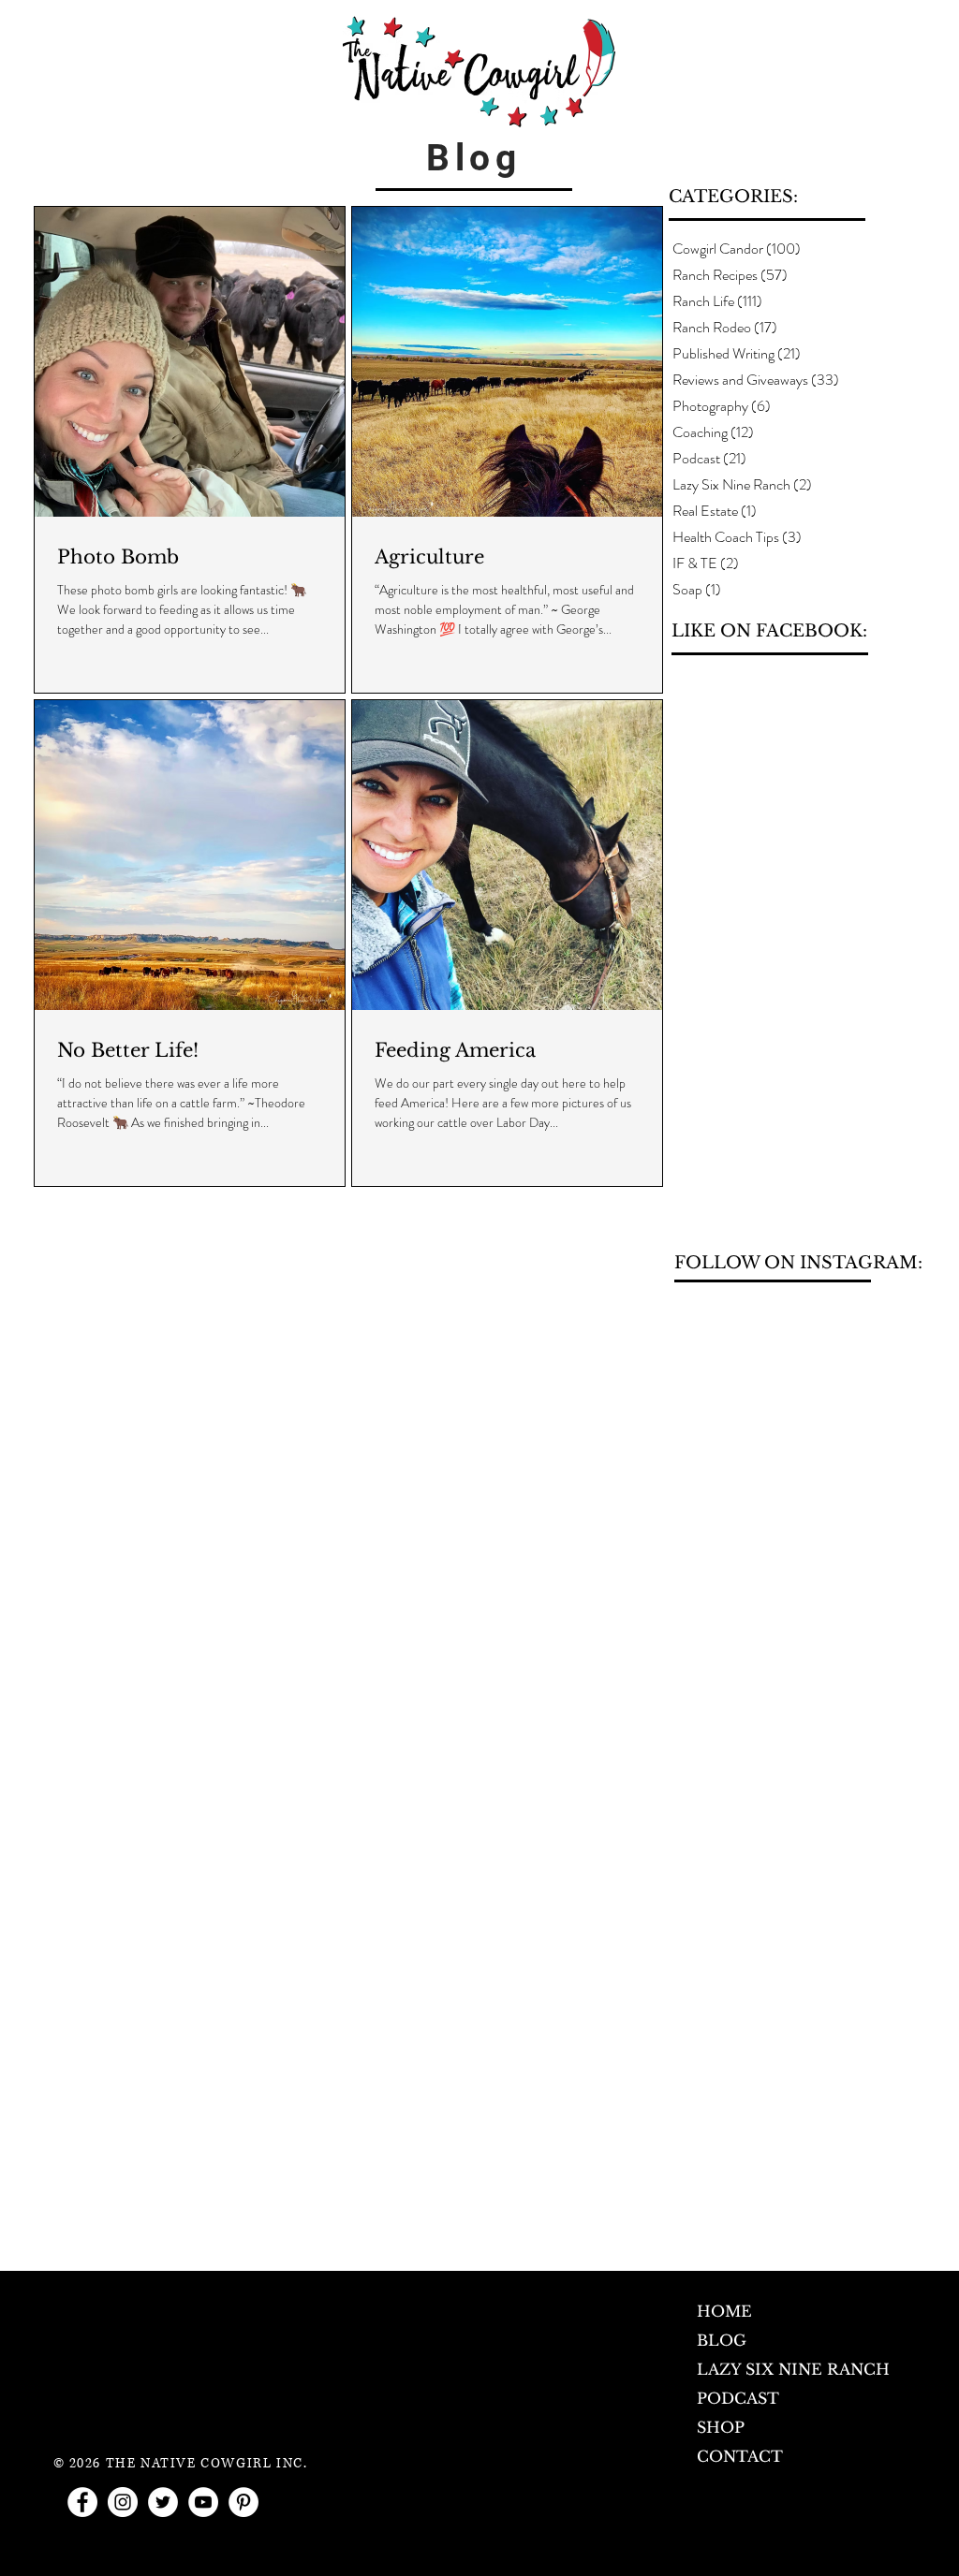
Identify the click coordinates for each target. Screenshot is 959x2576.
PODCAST (738, 2398)
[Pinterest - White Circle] (243, 2502)
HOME (724, 2311)
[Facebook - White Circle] (82, 2502)
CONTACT (740, 2456)
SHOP (721, 2427)
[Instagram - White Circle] (123, 2502)
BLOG (722, 2340)
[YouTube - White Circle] (203, 2502)
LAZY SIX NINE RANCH (793, 2369)
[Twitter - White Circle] (163, 2502)
